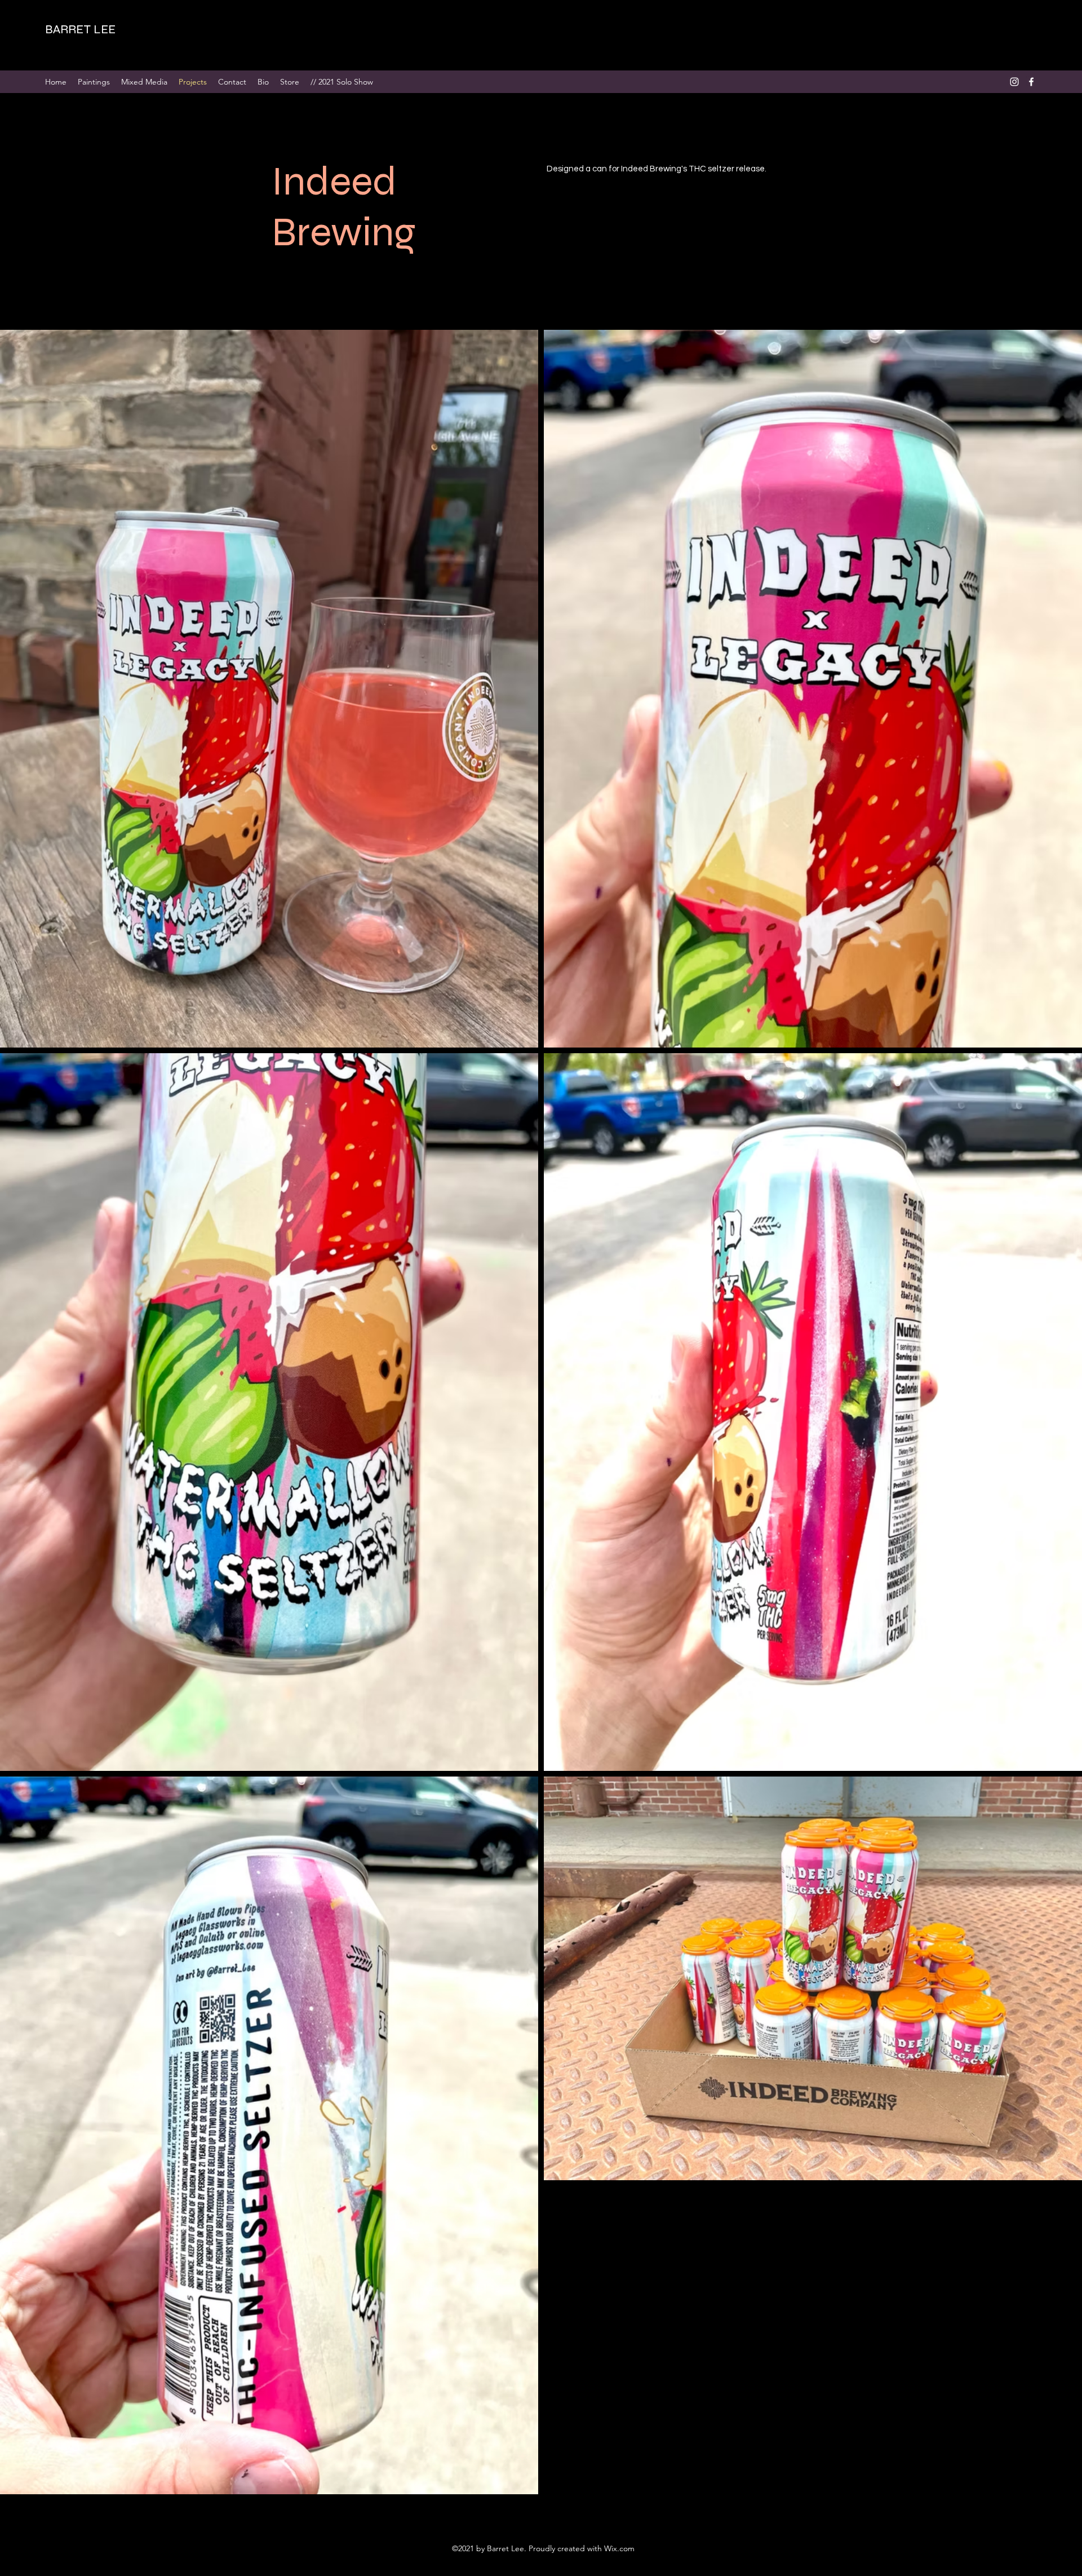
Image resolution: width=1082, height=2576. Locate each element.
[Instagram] (1014, 82)
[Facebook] (1031, 82)
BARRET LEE (80, 29)
